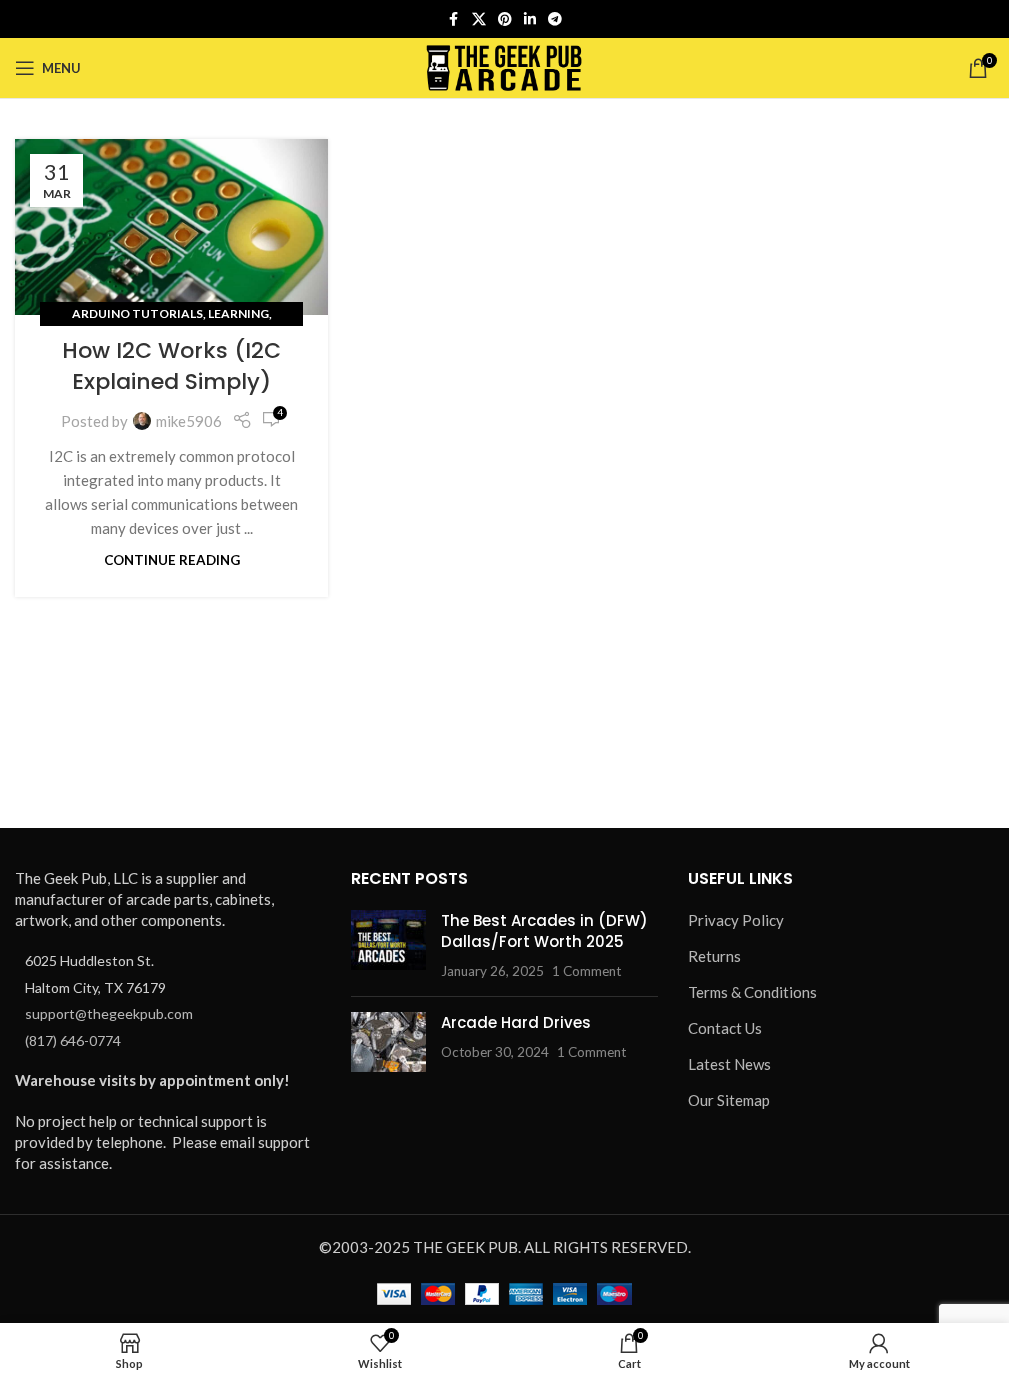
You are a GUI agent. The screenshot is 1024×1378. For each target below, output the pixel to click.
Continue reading (172, 560)
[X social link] (479, 19)
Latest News (729, 1064)
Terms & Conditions (752, 992)
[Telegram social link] (555, 19)
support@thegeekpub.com (109, 1013)
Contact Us (725, 1028)
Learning (238, 313)
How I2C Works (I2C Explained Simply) (171, 366)
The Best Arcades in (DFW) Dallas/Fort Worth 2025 (544, 931)
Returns (714, 956)
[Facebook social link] (454, 19)
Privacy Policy (736, 920)
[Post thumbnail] (388, 945)
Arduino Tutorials (137, 313)
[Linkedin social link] (530, 19)
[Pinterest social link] (505, 19)
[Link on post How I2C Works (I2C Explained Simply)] (171, 227)
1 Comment (586, 971)
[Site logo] (504, 66)
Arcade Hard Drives (516, 1022)
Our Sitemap (729, 1100)
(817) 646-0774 (73, 1040)
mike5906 (189, 421)
